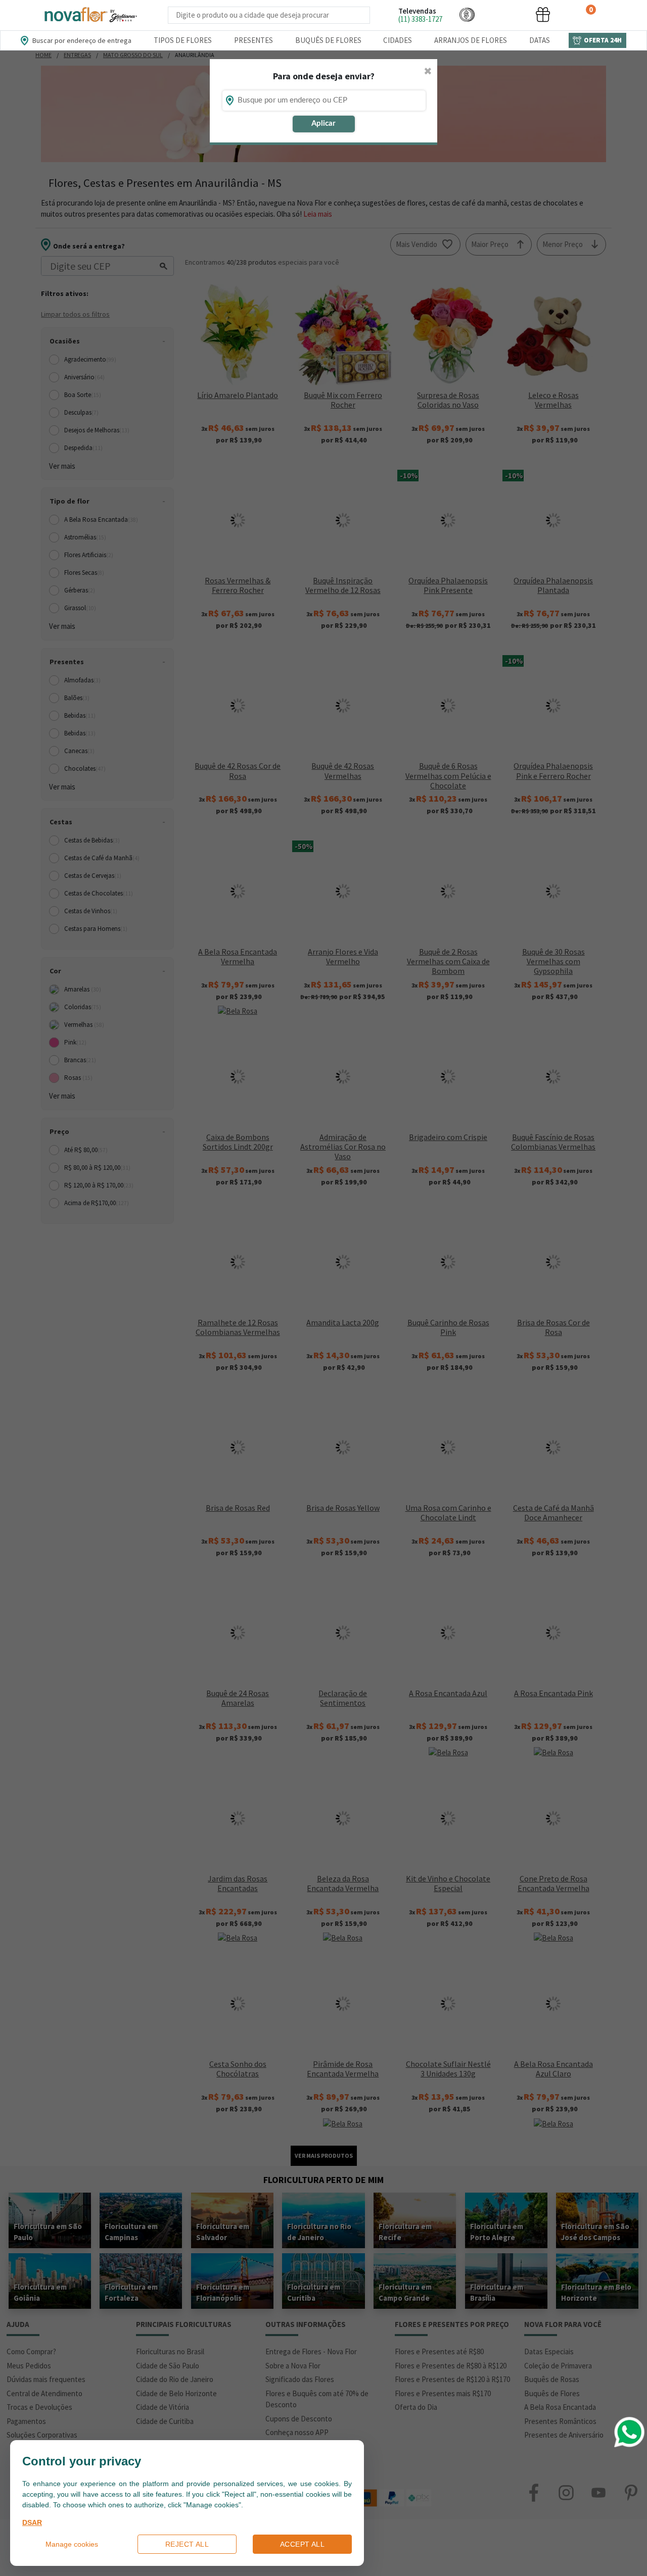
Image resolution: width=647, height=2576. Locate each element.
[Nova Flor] (90, 15)
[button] (467, 14)
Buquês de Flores (328, 40)
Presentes (253, 40)
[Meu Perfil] (505, 14)
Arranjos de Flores (471, 40)
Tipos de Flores (183, 40)
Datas (540, 40)
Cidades (398, 40)
